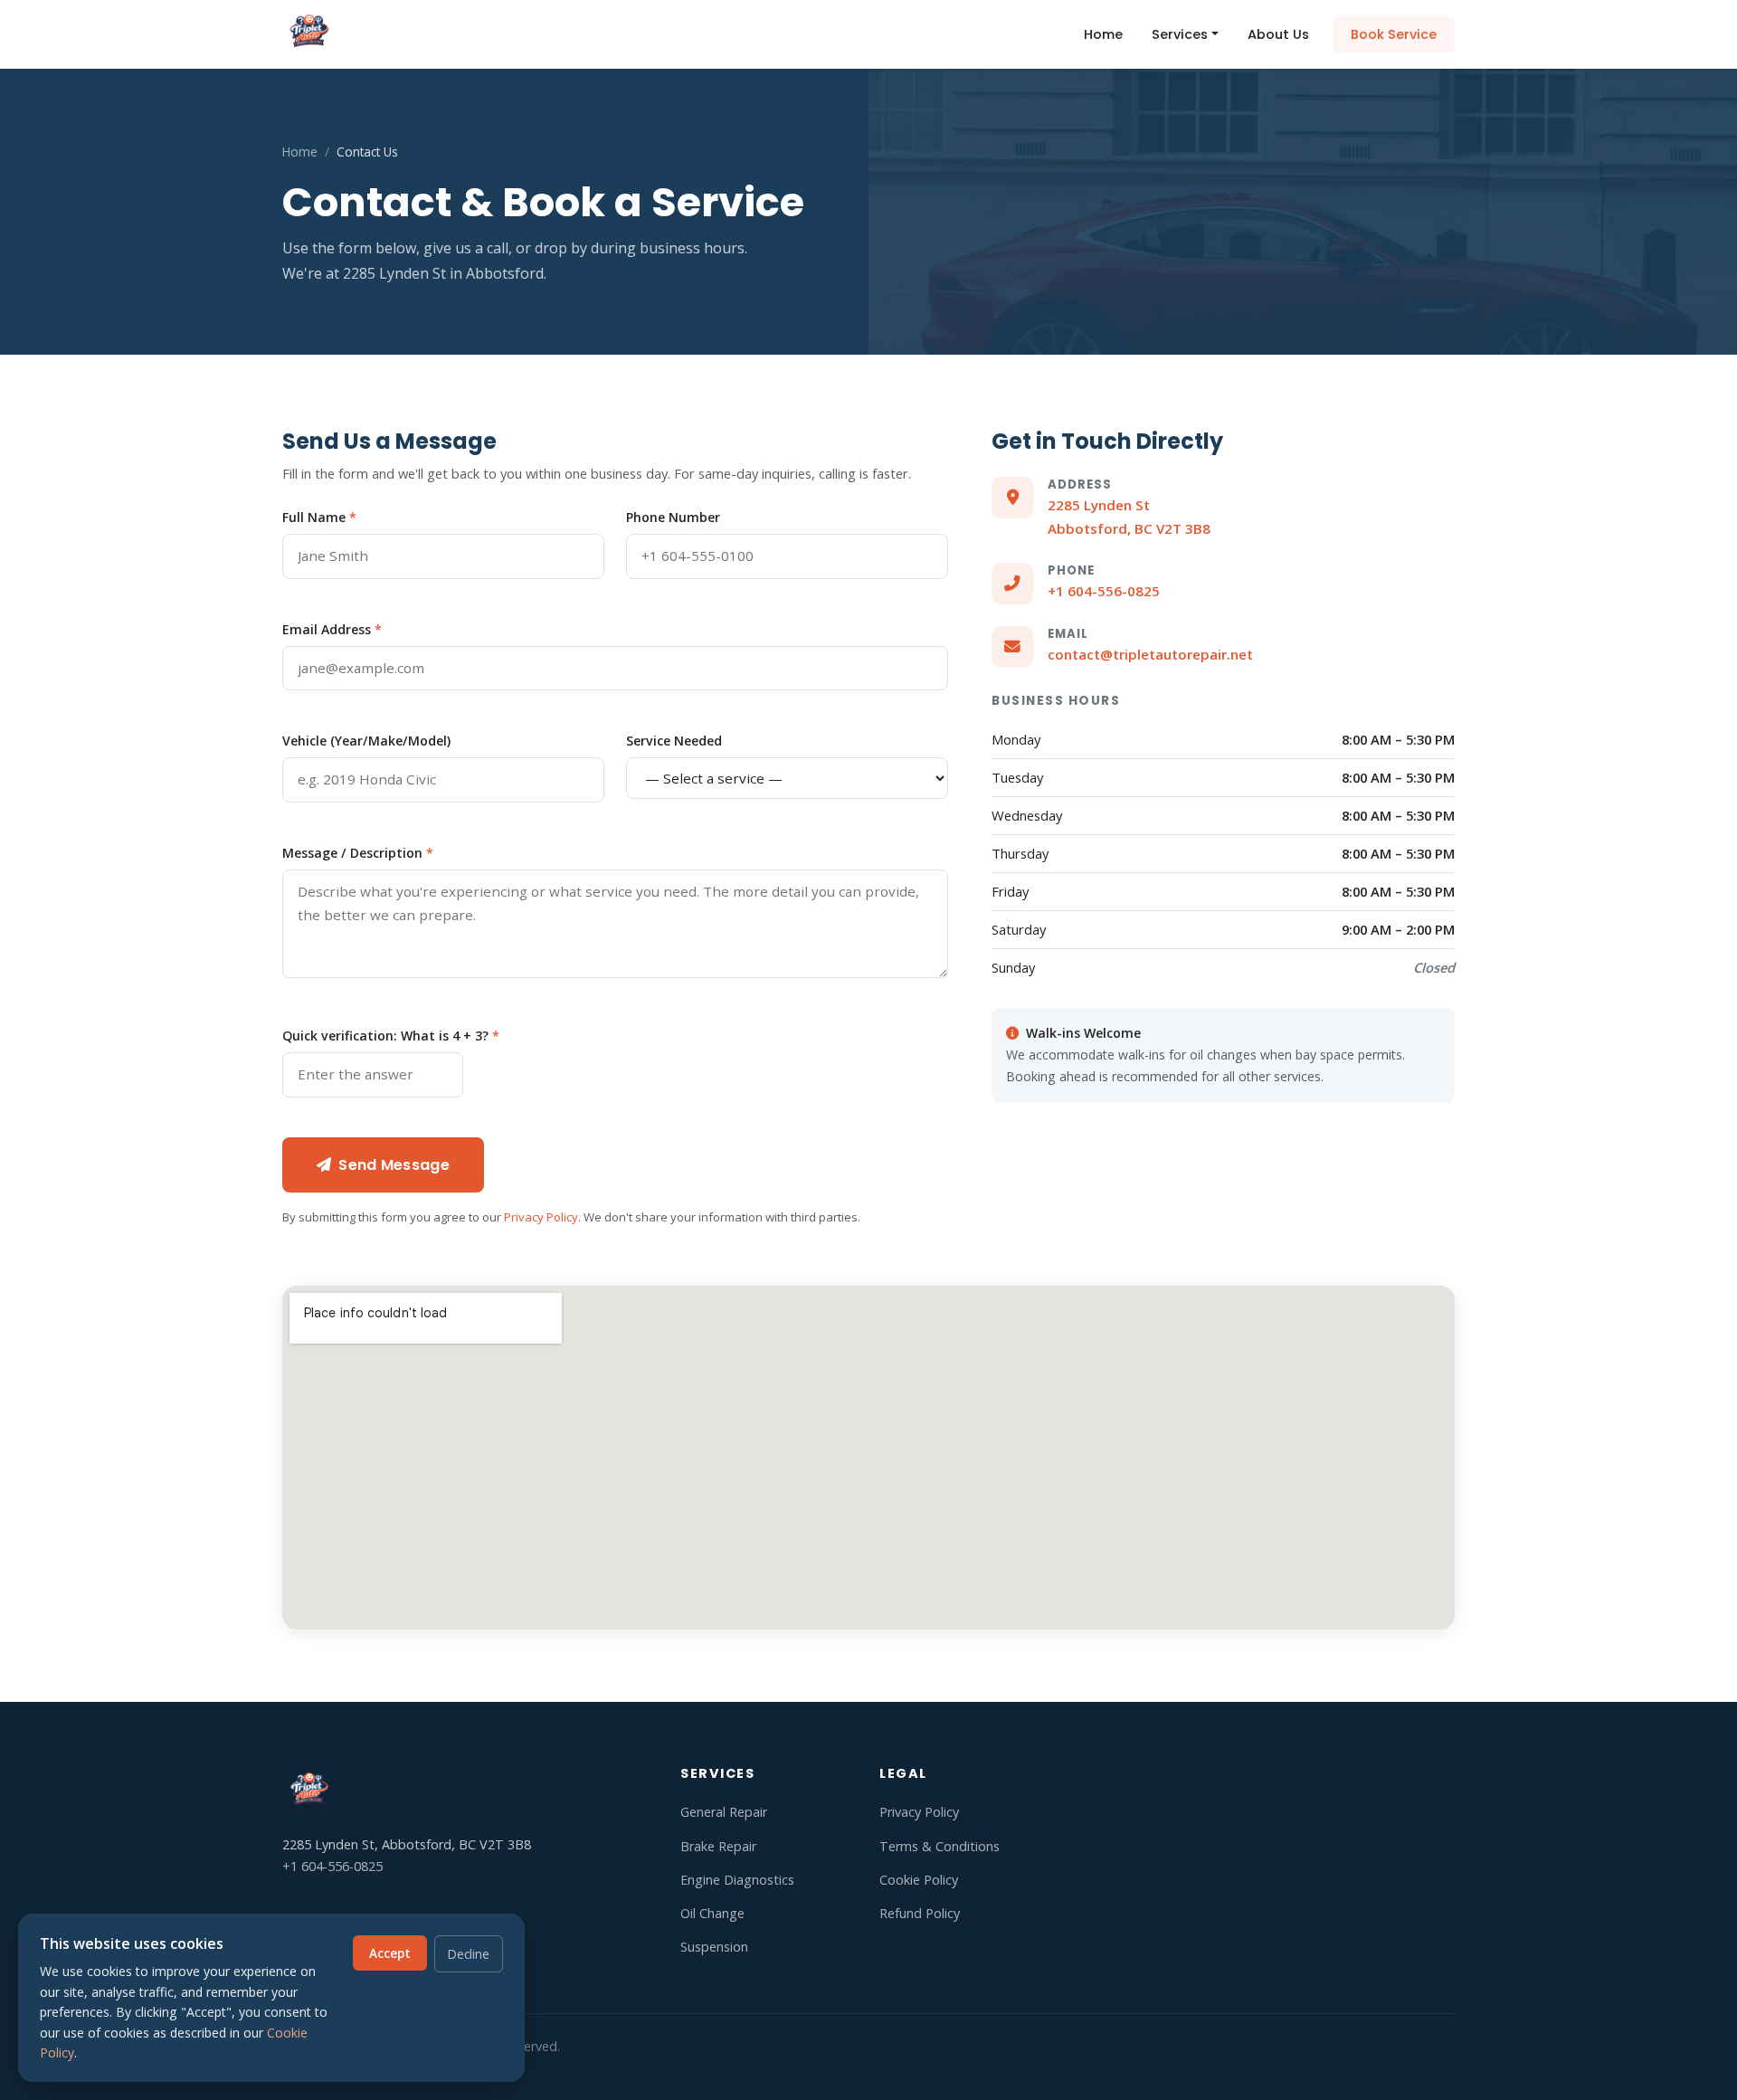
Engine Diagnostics (737, 1880)
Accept (390, 1953)
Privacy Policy (541, 1217)
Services (1180, 34)
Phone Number (673, 517)
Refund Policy (920, 1913)
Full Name (319, 517)
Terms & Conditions (940, 1846)
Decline (469, 1954)
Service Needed (674, 741)
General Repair (724, 1812)
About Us (1278, 34)
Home (1103, 34)
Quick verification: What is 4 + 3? (391, 1036)
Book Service (1394, 34)
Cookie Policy (919, 1880)
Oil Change (712, 1913)
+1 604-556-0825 (1104, 591)
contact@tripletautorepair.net (1150, 654)
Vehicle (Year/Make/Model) (366, 741)
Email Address (332, 629)
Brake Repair (718, 1846)
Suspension (714, 1947)
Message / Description (358, 853)
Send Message (394, 1165)
